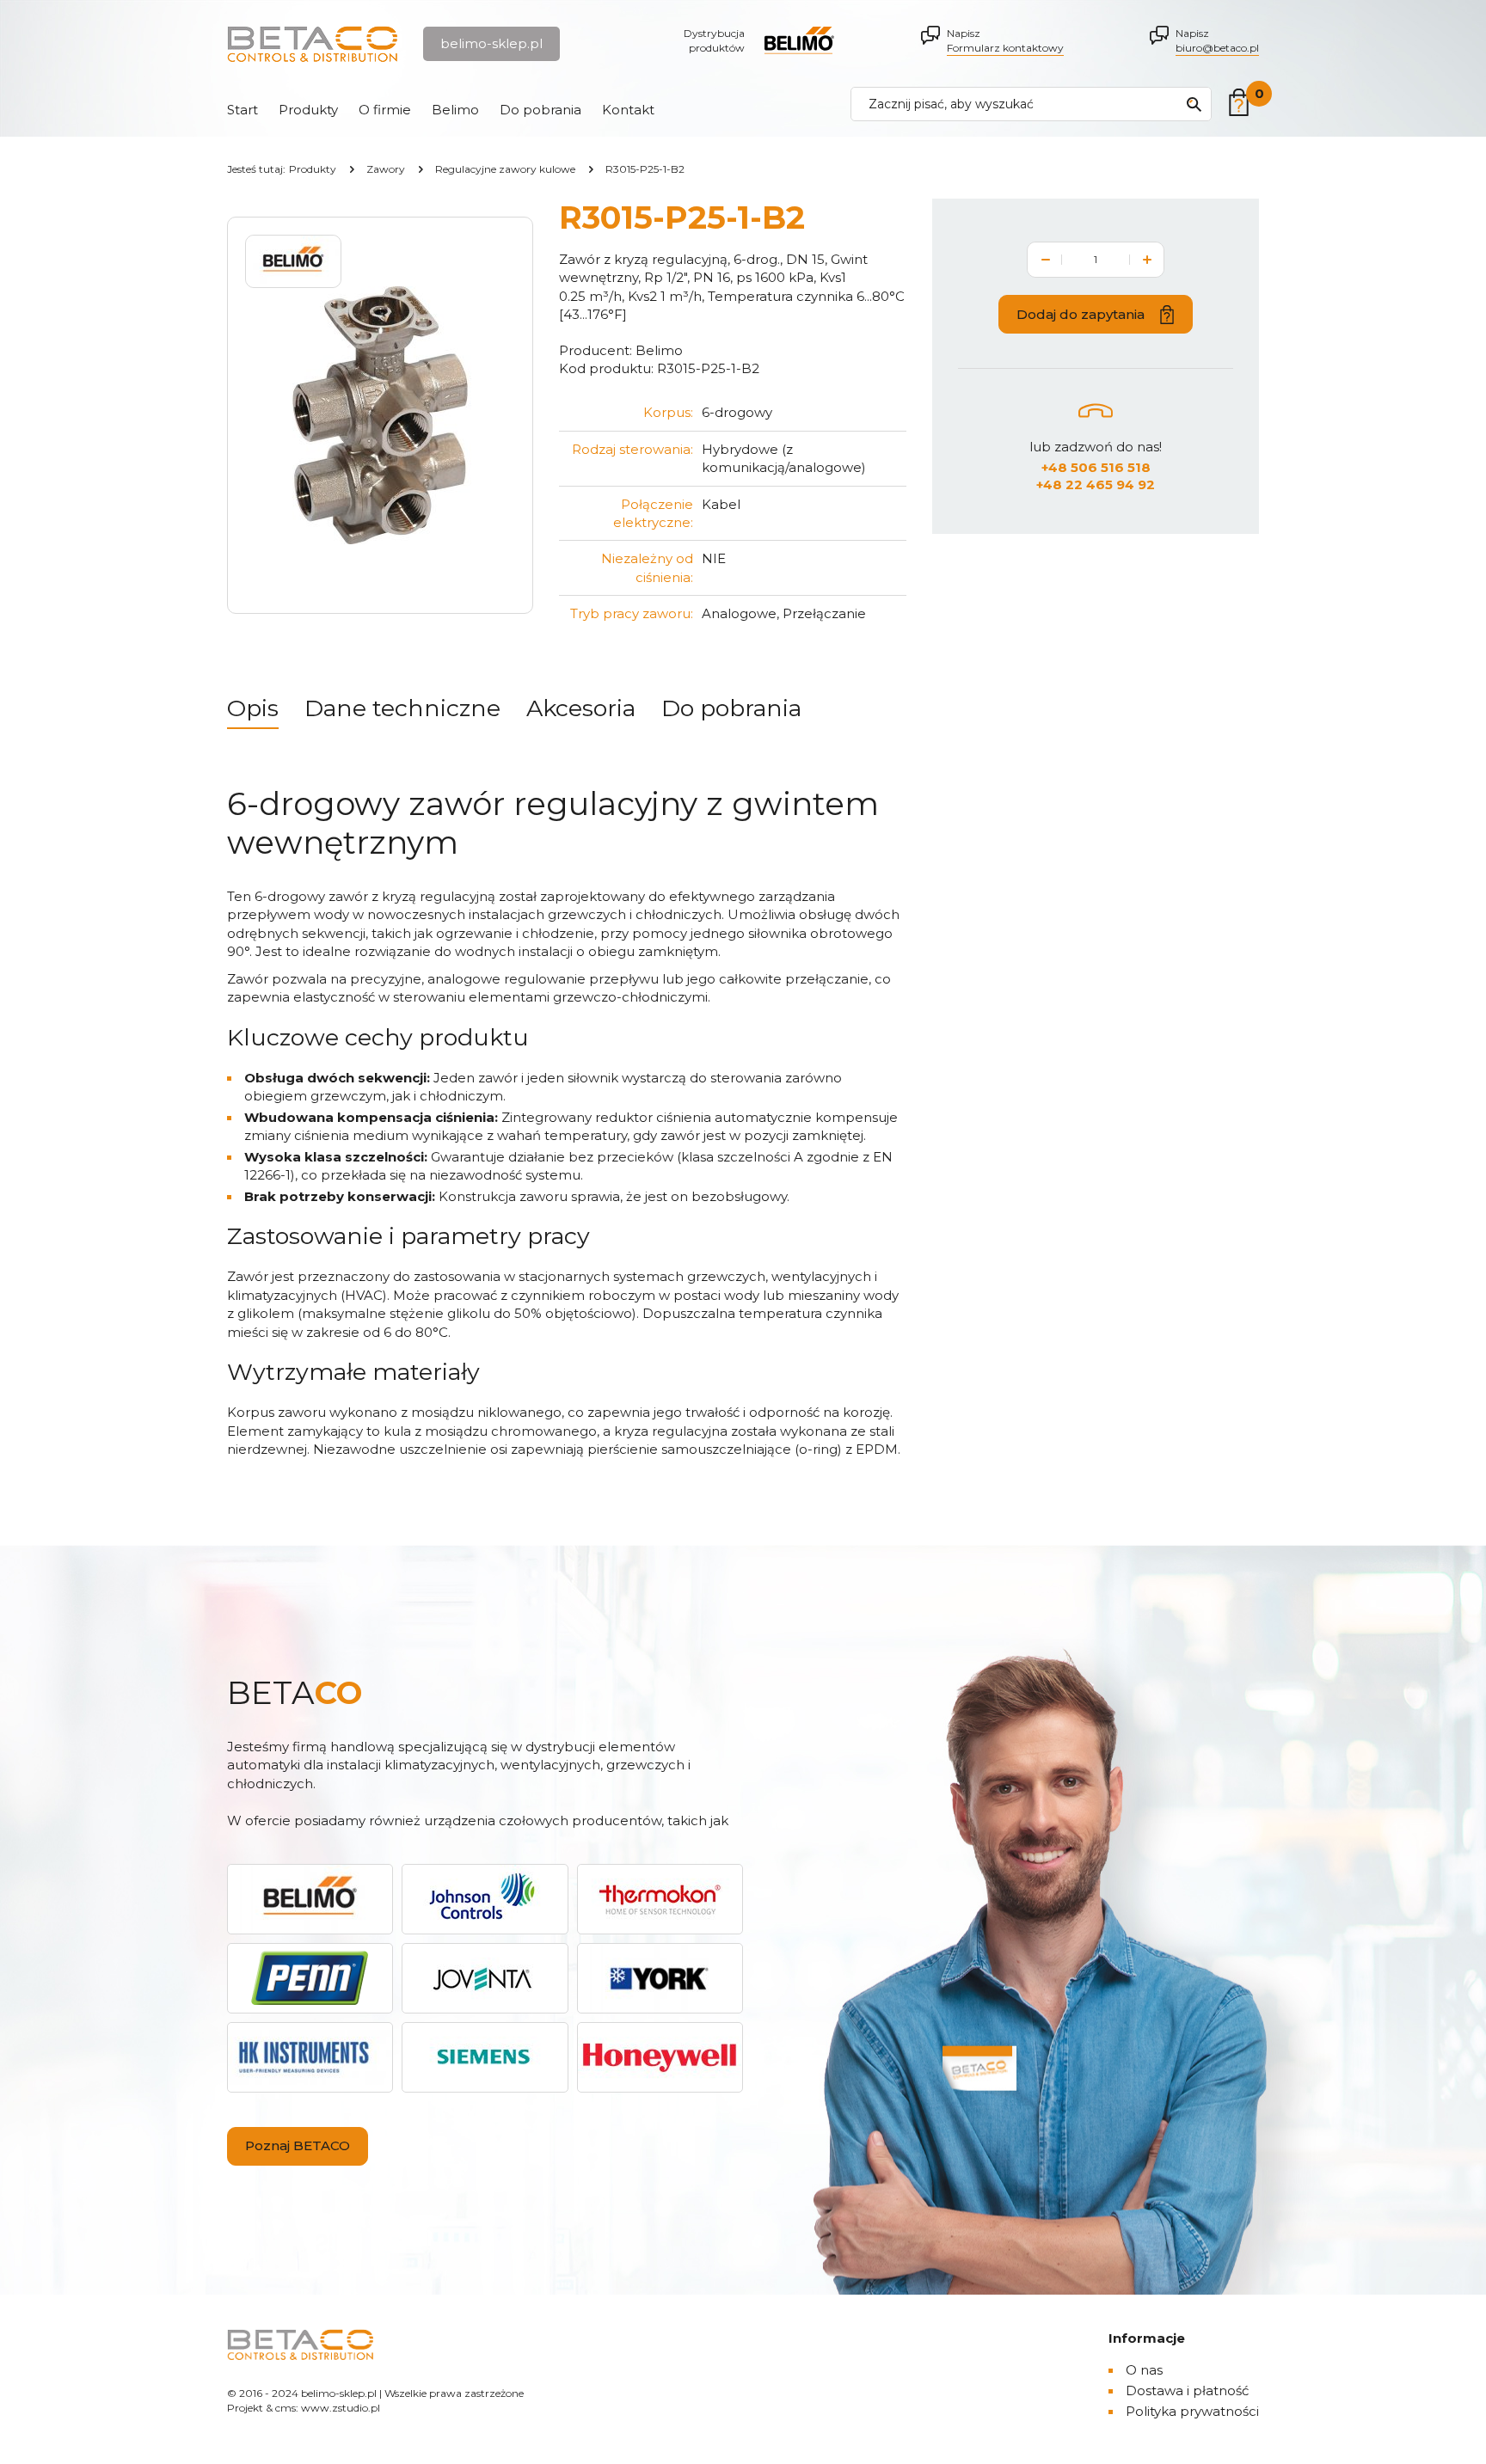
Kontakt (628, 110)
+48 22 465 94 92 (1096, 484)
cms (286, 2408)
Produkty (308, 110)
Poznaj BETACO (298, 2145)
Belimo (455, 110)
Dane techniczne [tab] (402, 708)
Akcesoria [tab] (581, 708)
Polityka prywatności (1192, 2411)
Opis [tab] (253, 708)
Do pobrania (540, 110)
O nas (1144, 2370)
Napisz (1005, 40)
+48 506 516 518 (1096, 467)
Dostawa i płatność (1187, 2390)
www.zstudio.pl (341, 2408)
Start (243, 110)
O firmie (385, 110)
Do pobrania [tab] (731, 708)
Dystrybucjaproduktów (714, 40)
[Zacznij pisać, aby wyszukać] (1194, 104)
